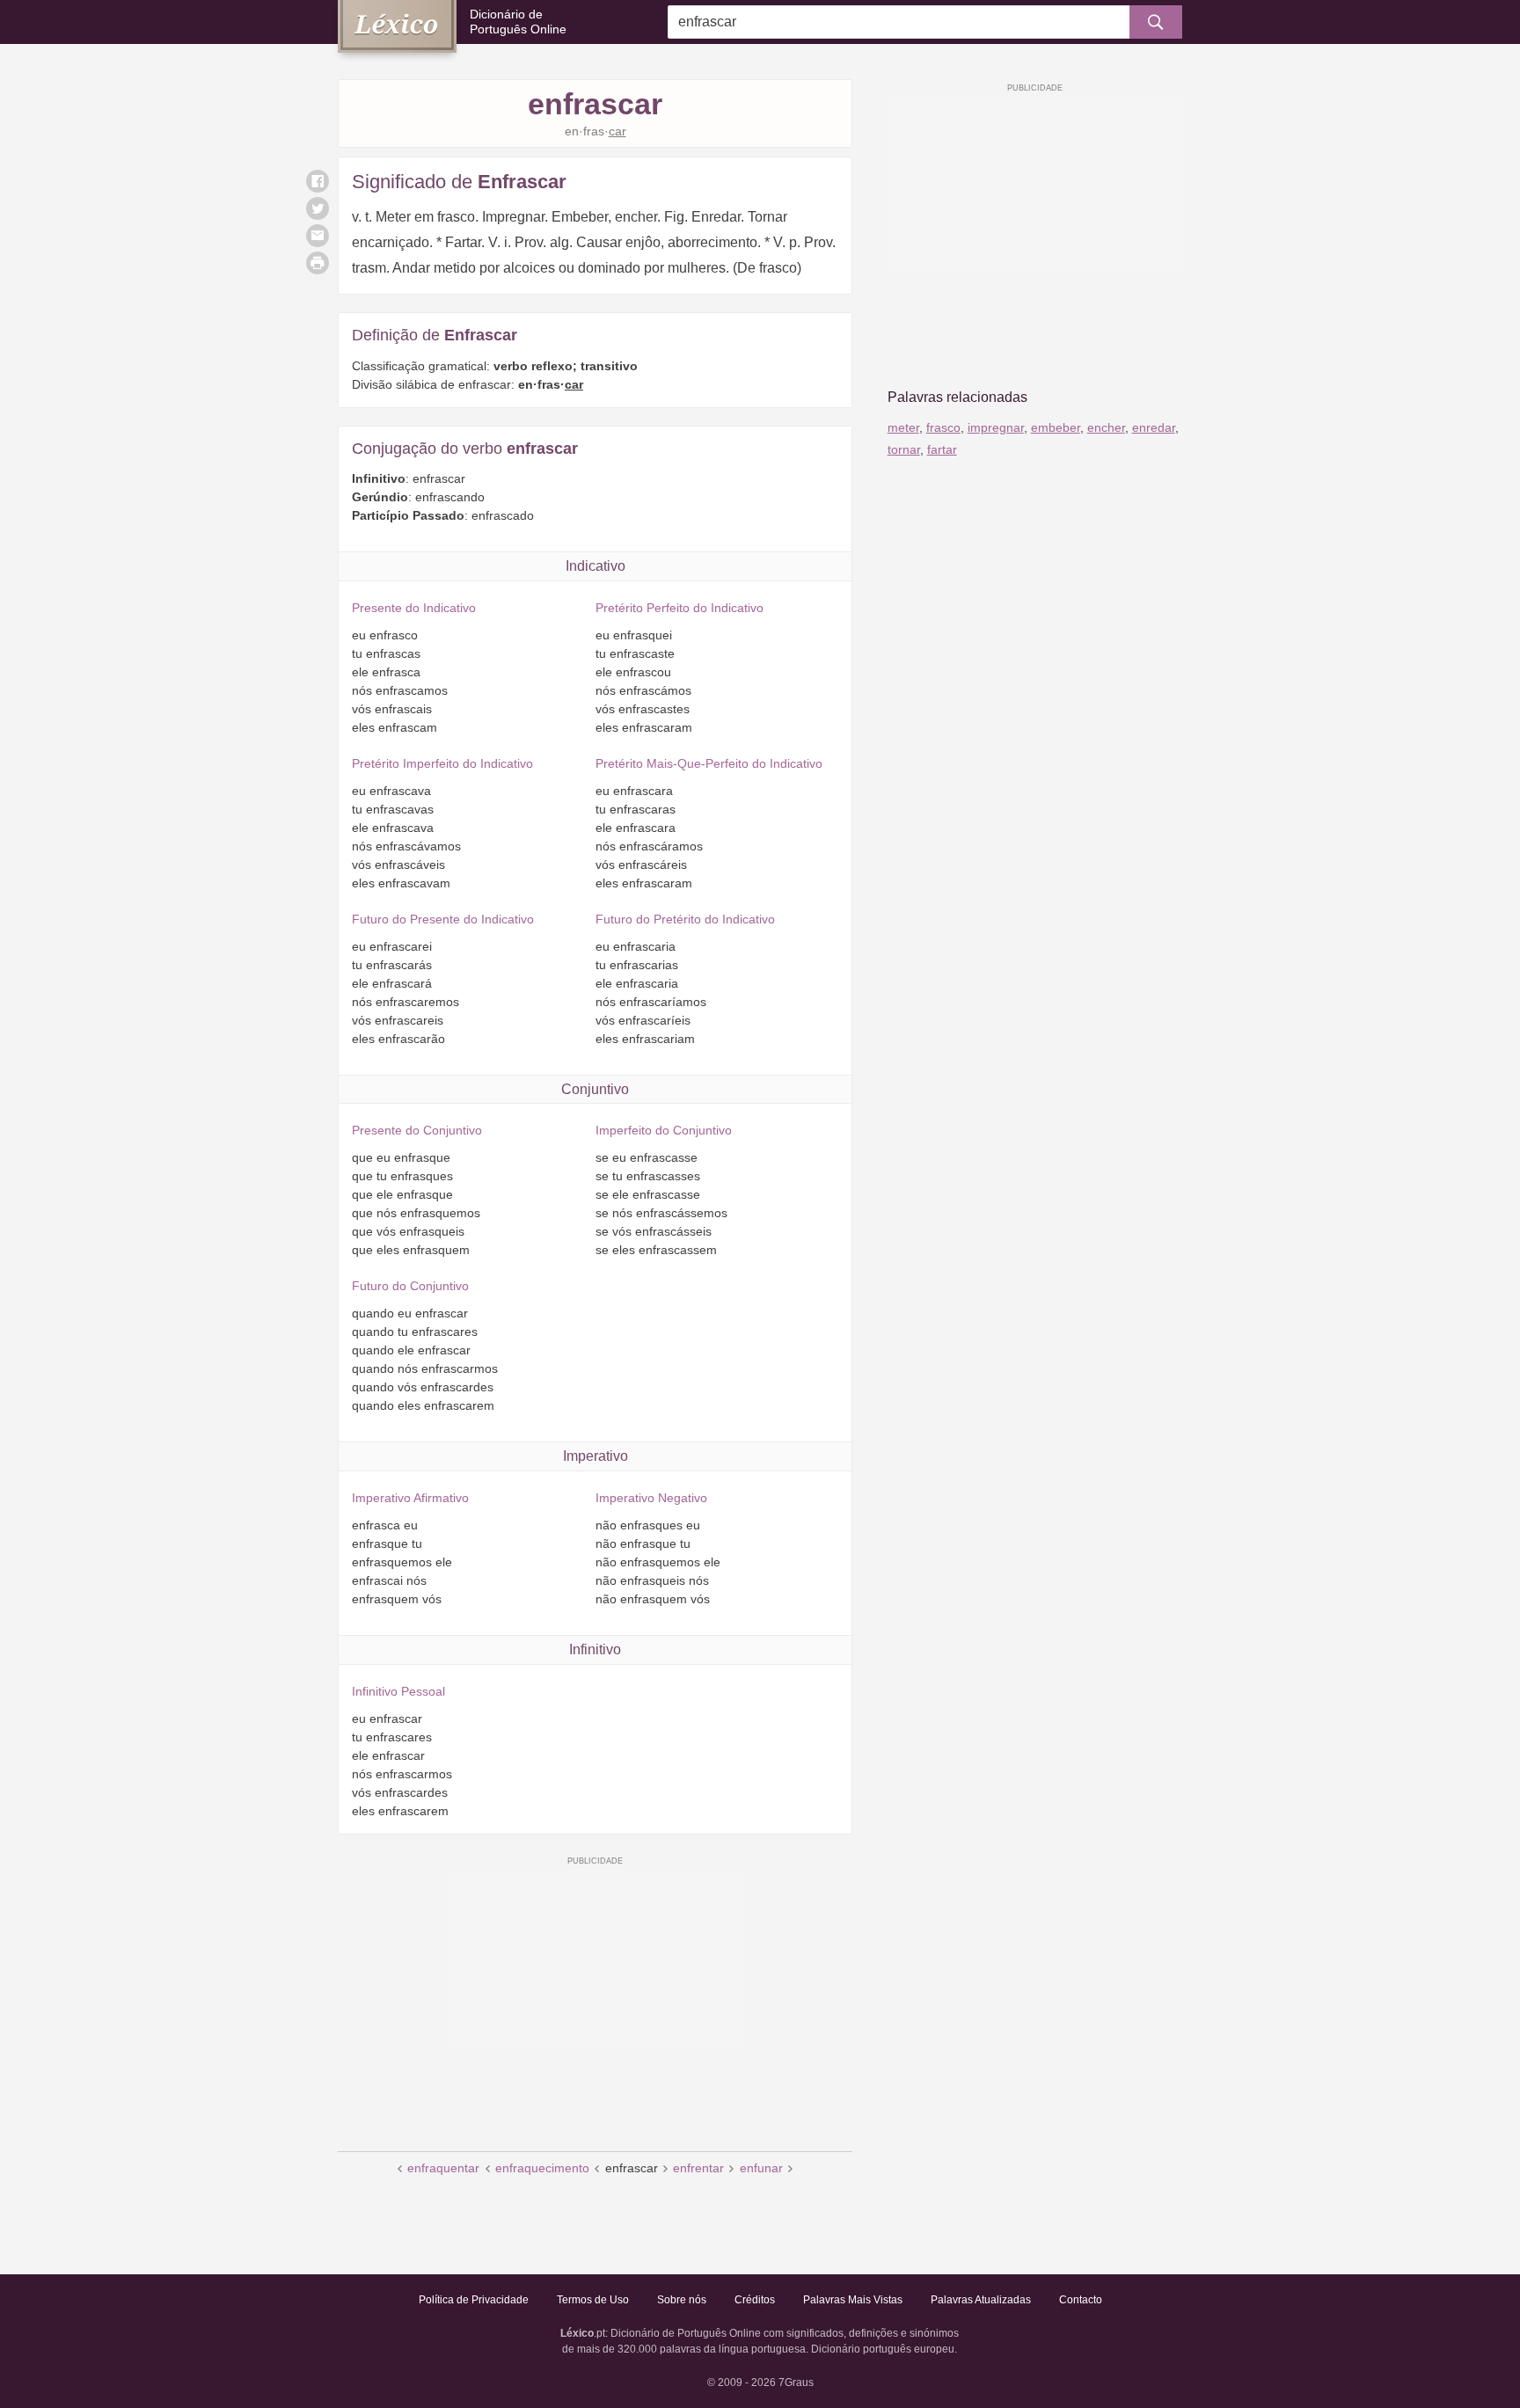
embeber (1056, 427)
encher (1106, 427)
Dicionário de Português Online (518, 22)
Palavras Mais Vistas (853, 2300)
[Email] (318, 236)
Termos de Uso (593, 2300)
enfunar (761, 2168)
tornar (904, 449)
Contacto (1081, 2300)
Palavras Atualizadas (981, 2300)
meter (903, 427)
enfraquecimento (542, 2168)
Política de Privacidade (474, 2300)
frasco (943, 427)
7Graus (796, 2382)
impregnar (996, 427)
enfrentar (698, 2168)
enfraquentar (443, 2168)
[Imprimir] (318, 263)
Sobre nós (682, 2300)
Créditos (755, 2300)
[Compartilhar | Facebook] (318, 181)
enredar (1154, 427)
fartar (942, 449)
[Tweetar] (318, 208)
